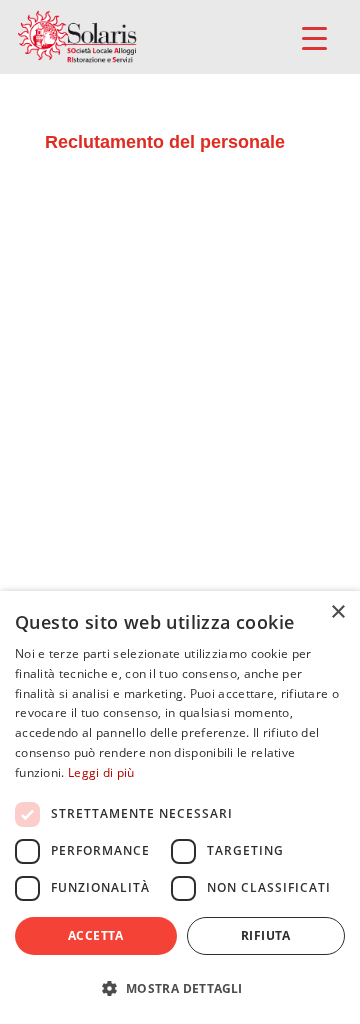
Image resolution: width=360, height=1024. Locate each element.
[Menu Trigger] (314, 37)
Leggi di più (101, 772)
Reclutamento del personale (165, 142)
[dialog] (180, 807)
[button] (180, 988)
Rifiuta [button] (266, 935)
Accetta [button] (96, 935)
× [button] (337, 612)
